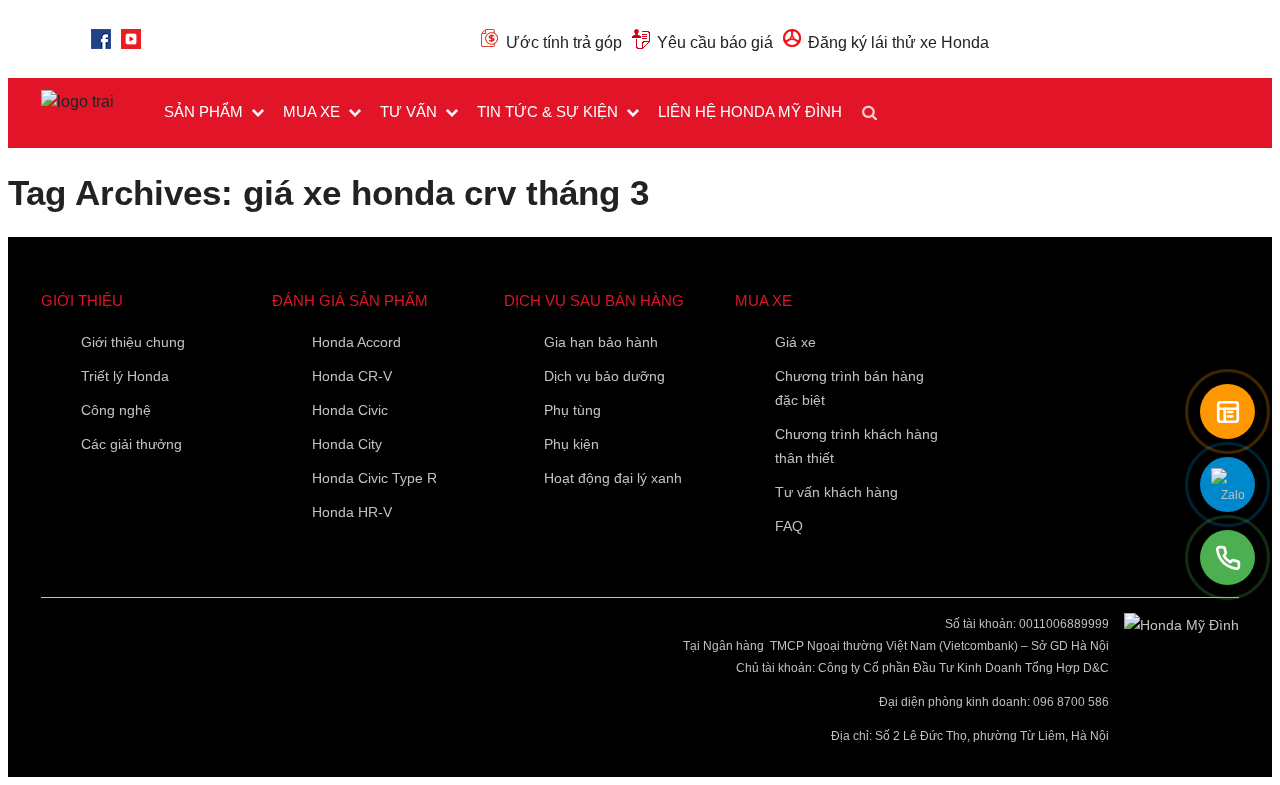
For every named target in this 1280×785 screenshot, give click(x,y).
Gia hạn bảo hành (601, 342)
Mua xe (311, 111)
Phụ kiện (571, 444)
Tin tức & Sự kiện (547, 111)
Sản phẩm (203, 111)
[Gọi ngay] (1227, 557)
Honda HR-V (352, 512)
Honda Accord (356, 342)
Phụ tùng (572, 410)
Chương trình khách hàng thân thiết (856, 446)
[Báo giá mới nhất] (1227, 411)
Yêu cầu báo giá (715, 42)
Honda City (347, 444)
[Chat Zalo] (1227, 484)
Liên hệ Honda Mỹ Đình (750, 111)
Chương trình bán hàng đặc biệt (849, 388)
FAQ (789, 526)
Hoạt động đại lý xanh (613, 478)
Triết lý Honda (125, 376)
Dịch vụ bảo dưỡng (604, 376)
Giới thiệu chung (133, 342)
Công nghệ (116, 410)
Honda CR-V (352, 376)
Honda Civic (350, 410)
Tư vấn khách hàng (836, 492)
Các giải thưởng (131, 444)
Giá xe (795, 342)
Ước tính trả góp (564, 42)
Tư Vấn (408, 111)
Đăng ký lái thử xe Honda (898, 42)
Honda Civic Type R (374, 478)
